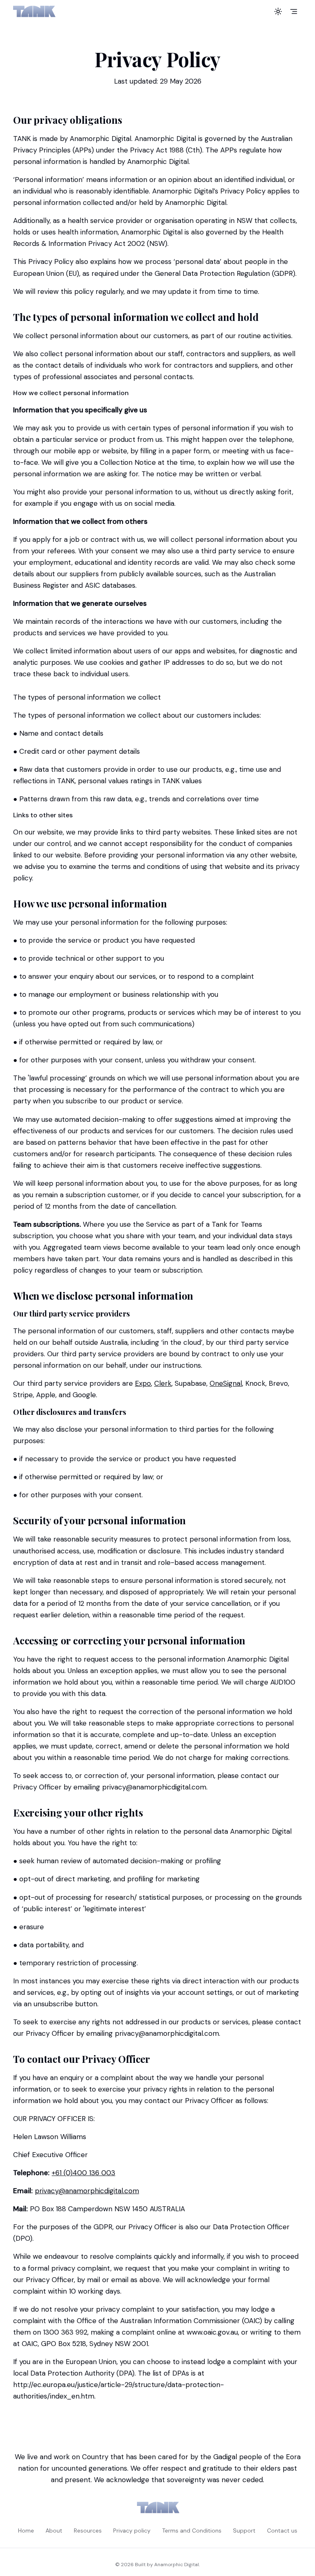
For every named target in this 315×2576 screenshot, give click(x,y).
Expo (143, 1383)
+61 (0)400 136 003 (83, 2173)
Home (26, 2531)
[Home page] (34, 11)
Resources (88, 2531)
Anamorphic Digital (177, 2565)
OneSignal (226, 1383)
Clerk (163, 1383)
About (54, 2531)
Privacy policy (132, 2531)
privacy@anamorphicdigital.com (87, 2191)
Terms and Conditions (192, 2531)
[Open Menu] (294, 11)
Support (244, 2531)
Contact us (282, 2531)
